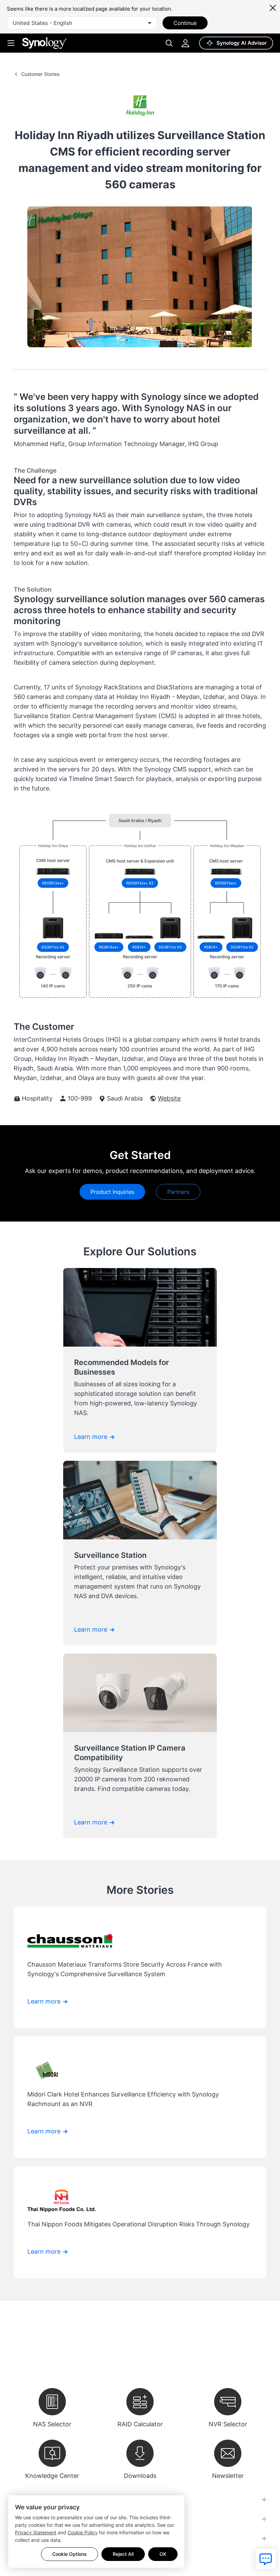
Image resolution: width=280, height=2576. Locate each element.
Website (169, 1098)
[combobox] (82, 23)
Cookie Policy (83, 2532)
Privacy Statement (36, 2532)
